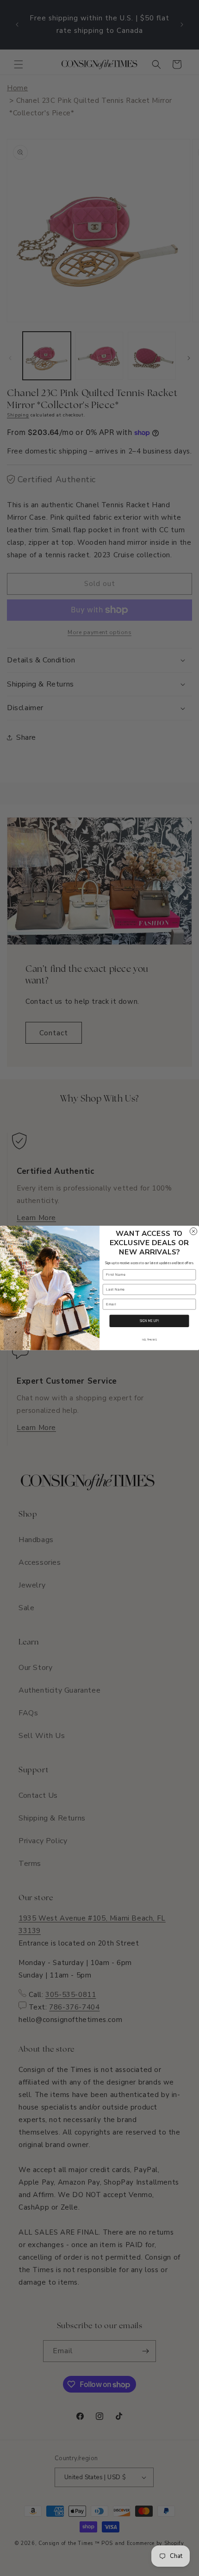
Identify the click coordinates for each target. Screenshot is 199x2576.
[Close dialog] (193, 1231)
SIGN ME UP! (149, 1321)
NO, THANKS (149, 1340)
